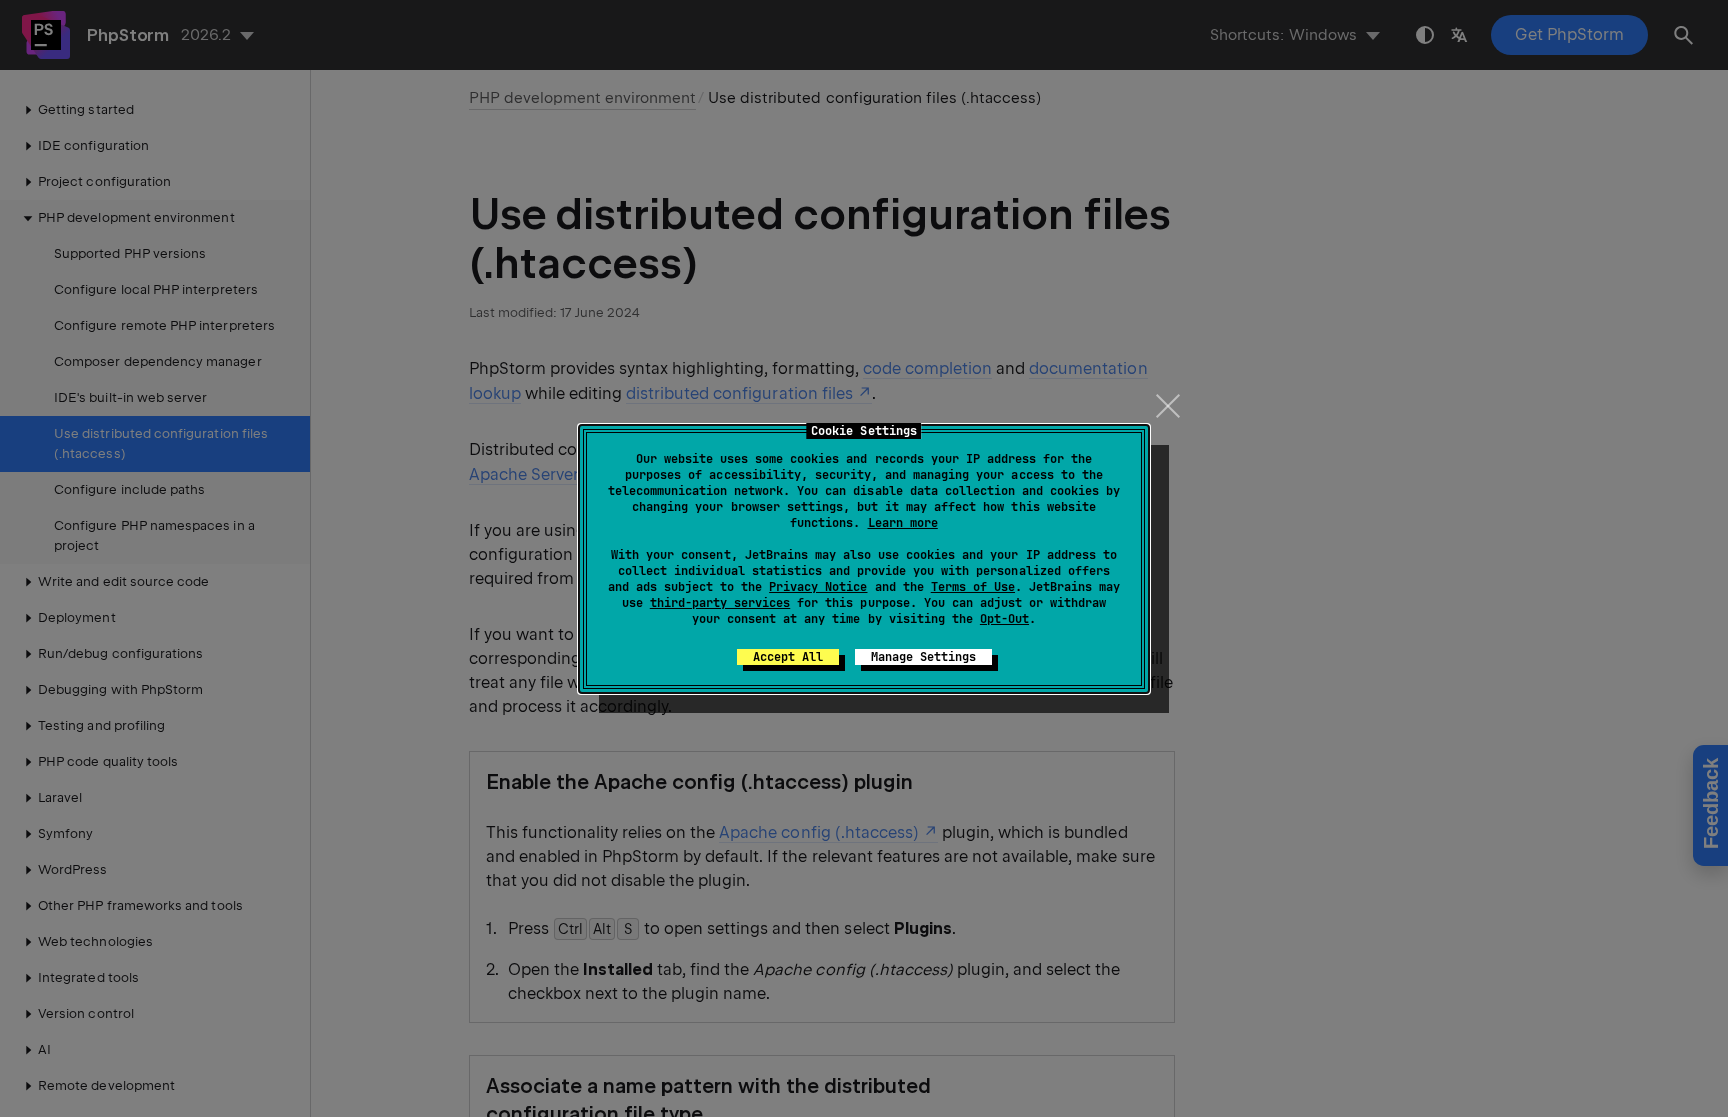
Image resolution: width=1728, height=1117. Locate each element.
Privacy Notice (818, 587)
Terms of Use (973, 587)
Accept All (788, 657)
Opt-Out (1004, 619)
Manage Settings (923, 657)
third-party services (720, 603)
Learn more (903, 523)
